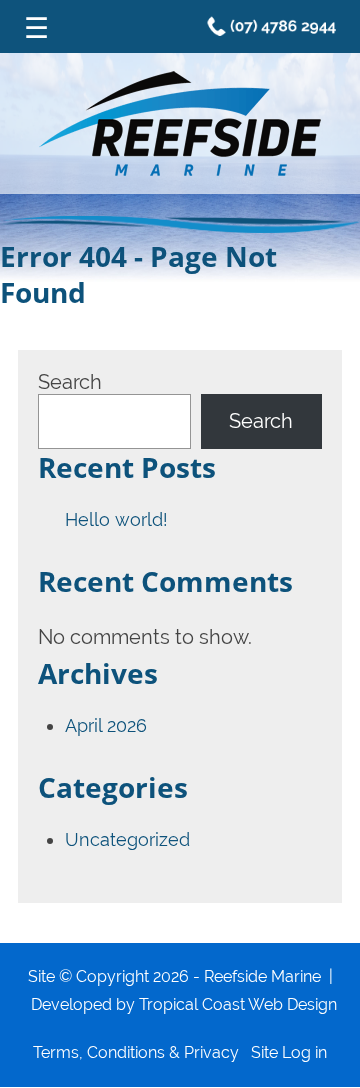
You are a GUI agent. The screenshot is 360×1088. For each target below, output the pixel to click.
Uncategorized (127, 839)
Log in (304, 1052)
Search (70, 382)
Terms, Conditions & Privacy (136, 1052)
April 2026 (106, 725)
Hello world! (116, 519)
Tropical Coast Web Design (238, 1004)
